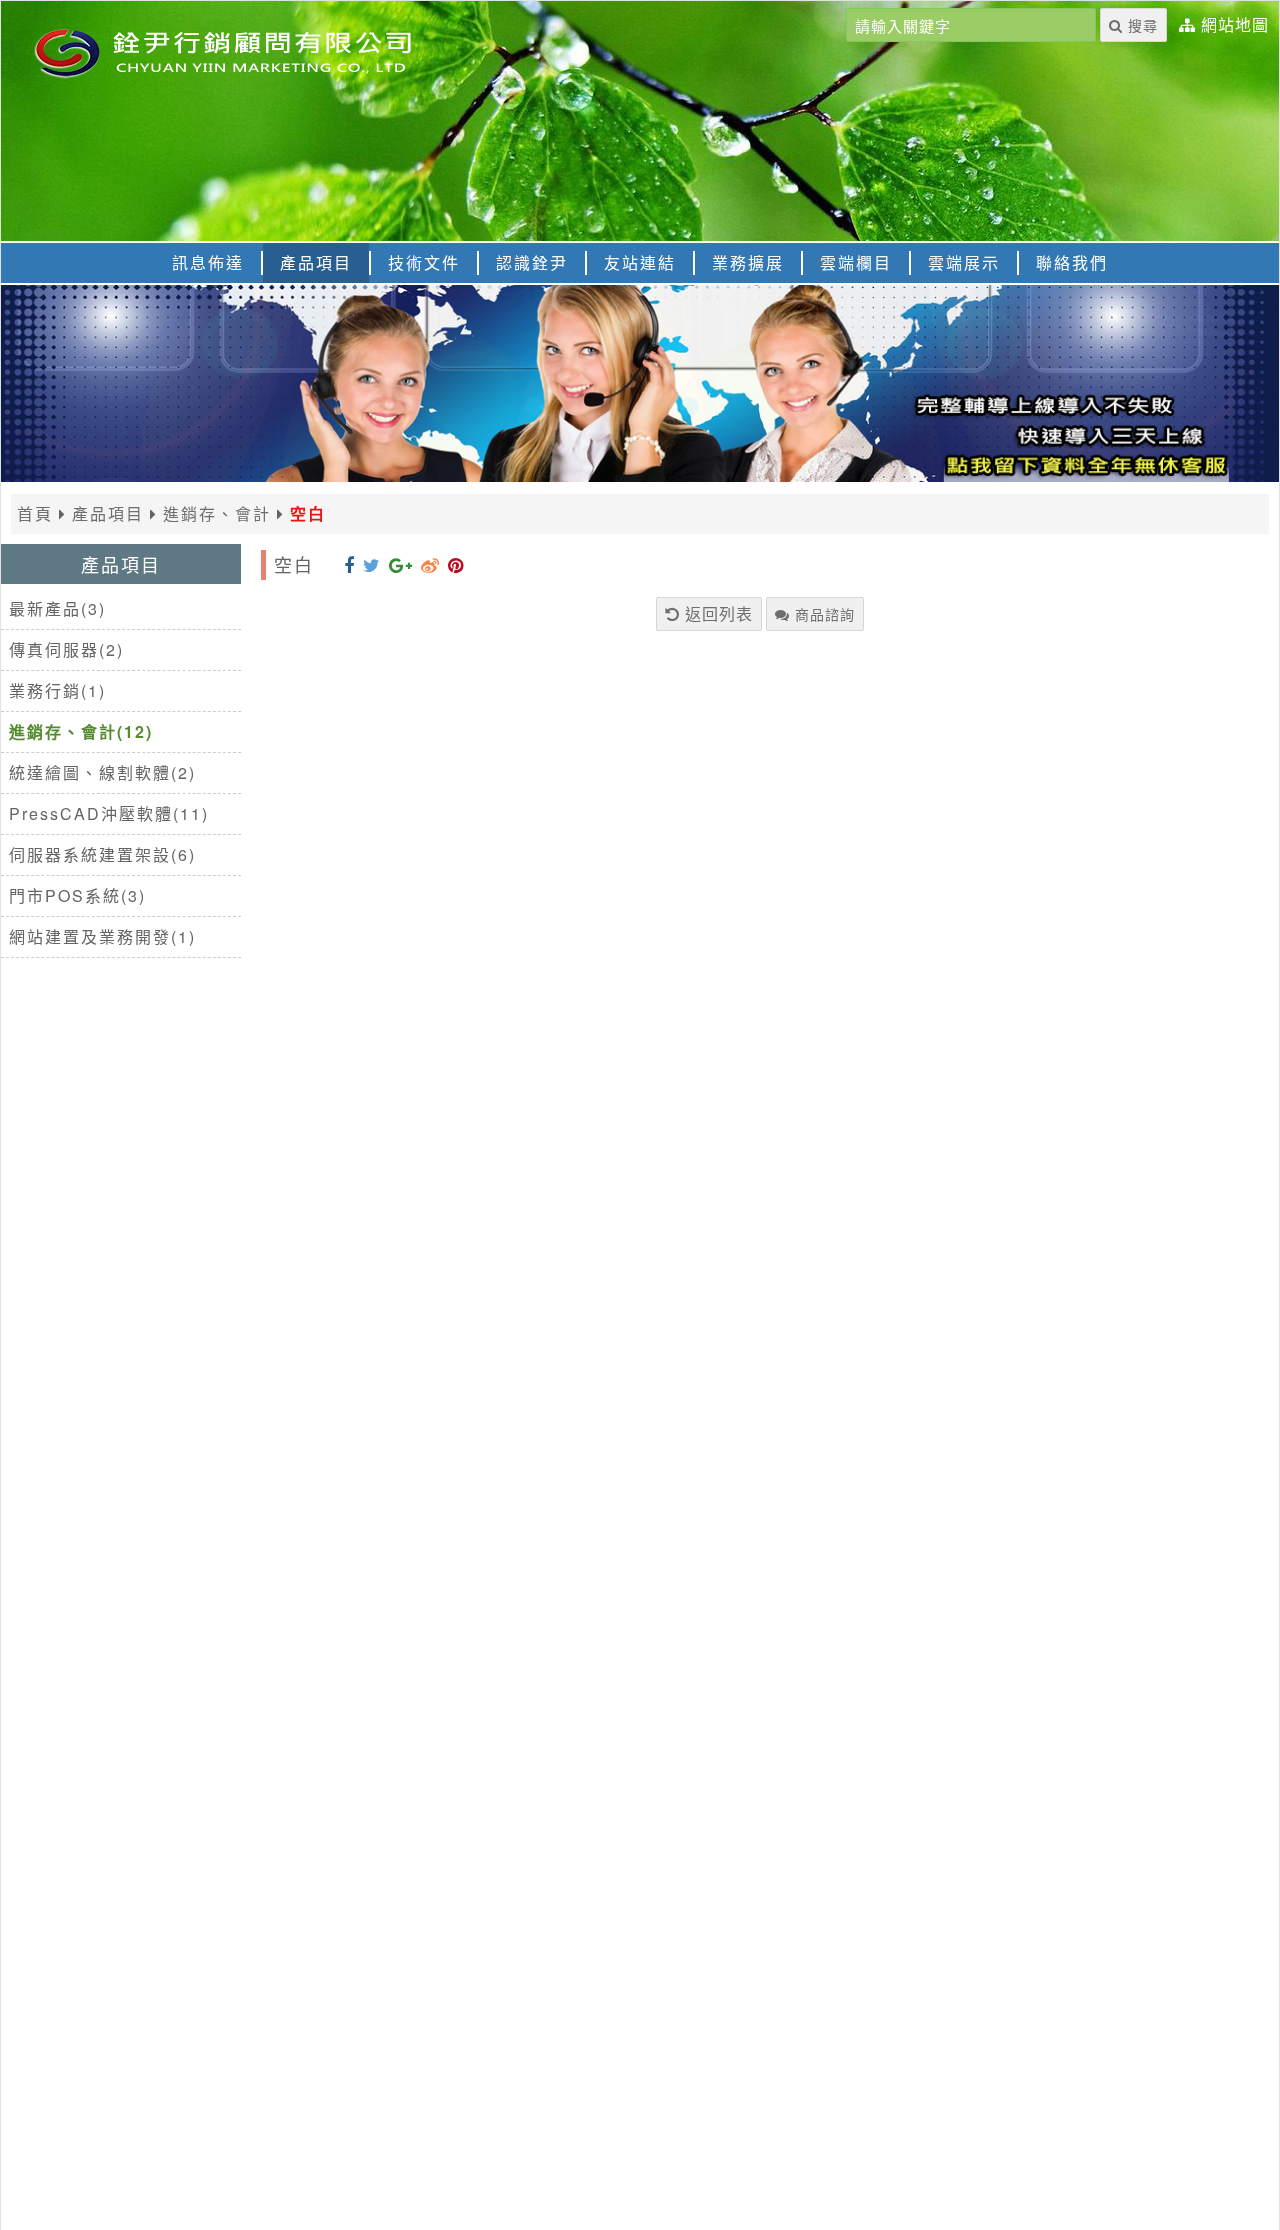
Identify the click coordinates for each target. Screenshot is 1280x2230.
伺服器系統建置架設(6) (102, 854)
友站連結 (640, 262)
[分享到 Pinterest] (456, 564)
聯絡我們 (1072, 262)
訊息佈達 (208, 262)
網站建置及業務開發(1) (102, 936)
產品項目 (316, 262)
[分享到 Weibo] (430, 564)
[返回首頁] (251, 51)
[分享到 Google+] (401, 564)
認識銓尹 (532, 262)
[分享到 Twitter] (372, 564)
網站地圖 (1235, 25)
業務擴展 (748, 262)
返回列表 (716, 613)
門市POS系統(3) (77, 895)
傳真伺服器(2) (66, 649)
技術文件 (424, 262)
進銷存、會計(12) (81, 731)
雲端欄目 (856, 262)
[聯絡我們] (640, 475)
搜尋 (1140, 25)
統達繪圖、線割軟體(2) (102, 772)
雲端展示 (964, 262)
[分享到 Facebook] (349, 564)
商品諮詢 (822, 614)
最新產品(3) (57, 608)
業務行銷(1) (57, 690)
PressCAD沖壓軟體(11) (109, 813)
